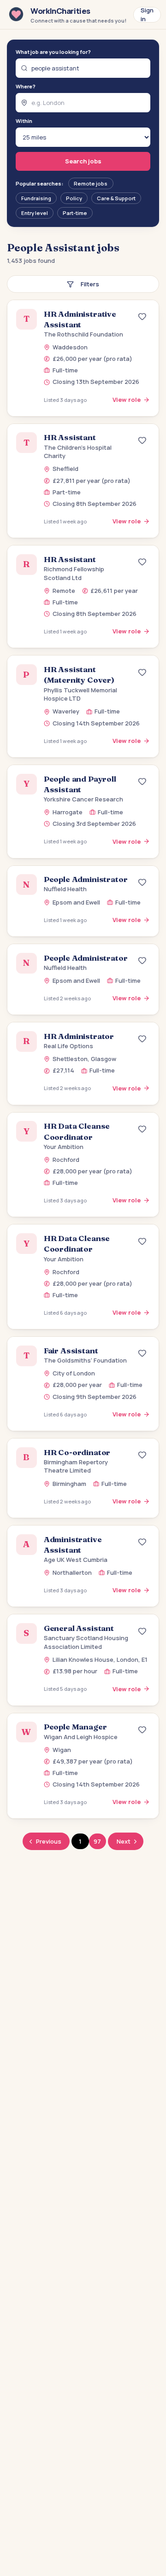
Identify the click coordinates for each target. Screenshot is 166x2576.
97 (97, 1841)
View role (127, 400)
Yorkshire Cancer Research (83, 799)
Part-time (75, 213)
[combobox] (83, 68)
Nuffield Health (65, 889)
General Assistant (79, 1628)
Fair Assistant (71, 1351)
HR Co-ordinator (77, 1452)
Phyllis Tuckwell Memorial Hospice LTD (80, 694)
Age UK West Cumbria (76, 1560)
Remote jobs (91, 183)
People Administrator (86, 879)
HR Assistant (70, 437)
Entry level (35, 213)
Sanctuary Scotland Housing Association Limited (86, 1642)
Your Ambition (64, 1147)
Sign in (147, 15)
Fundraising (36, 198)
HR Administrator (79, 1036)
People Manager (75, 1727)
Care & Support (116, 198)
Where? (26, 86)
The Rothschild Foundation (83, 334)
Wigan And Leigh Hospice (81, 1737)
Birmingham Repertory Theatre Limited (76, 1466)
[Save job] (142, 317)
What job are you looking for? (53, 52)
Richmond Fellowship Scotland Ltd (74, 573)
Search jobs (83, 161)
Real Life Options (68, 1046)
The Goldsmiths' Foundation (85, 1360)
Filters (90, 284)
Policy (74, 198)
